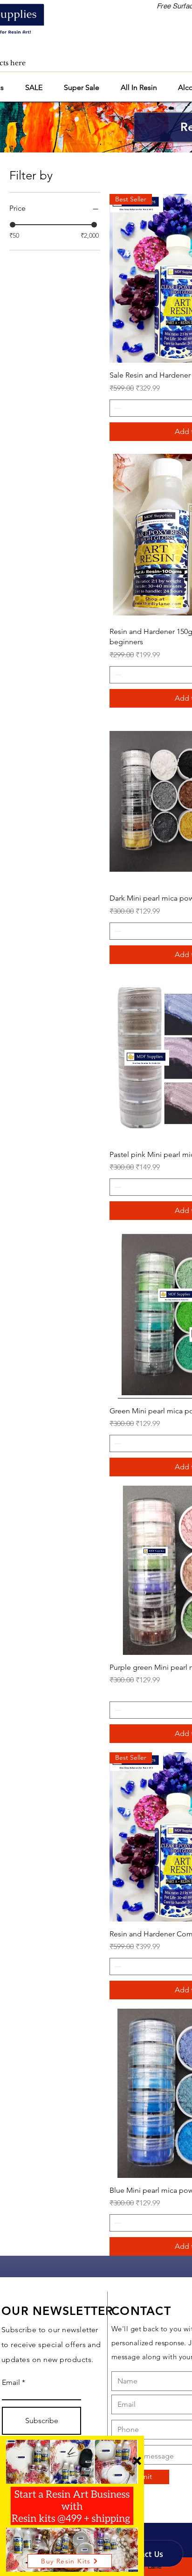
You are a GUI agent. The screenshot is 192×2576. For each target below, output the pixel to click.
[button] (137, 2461)
